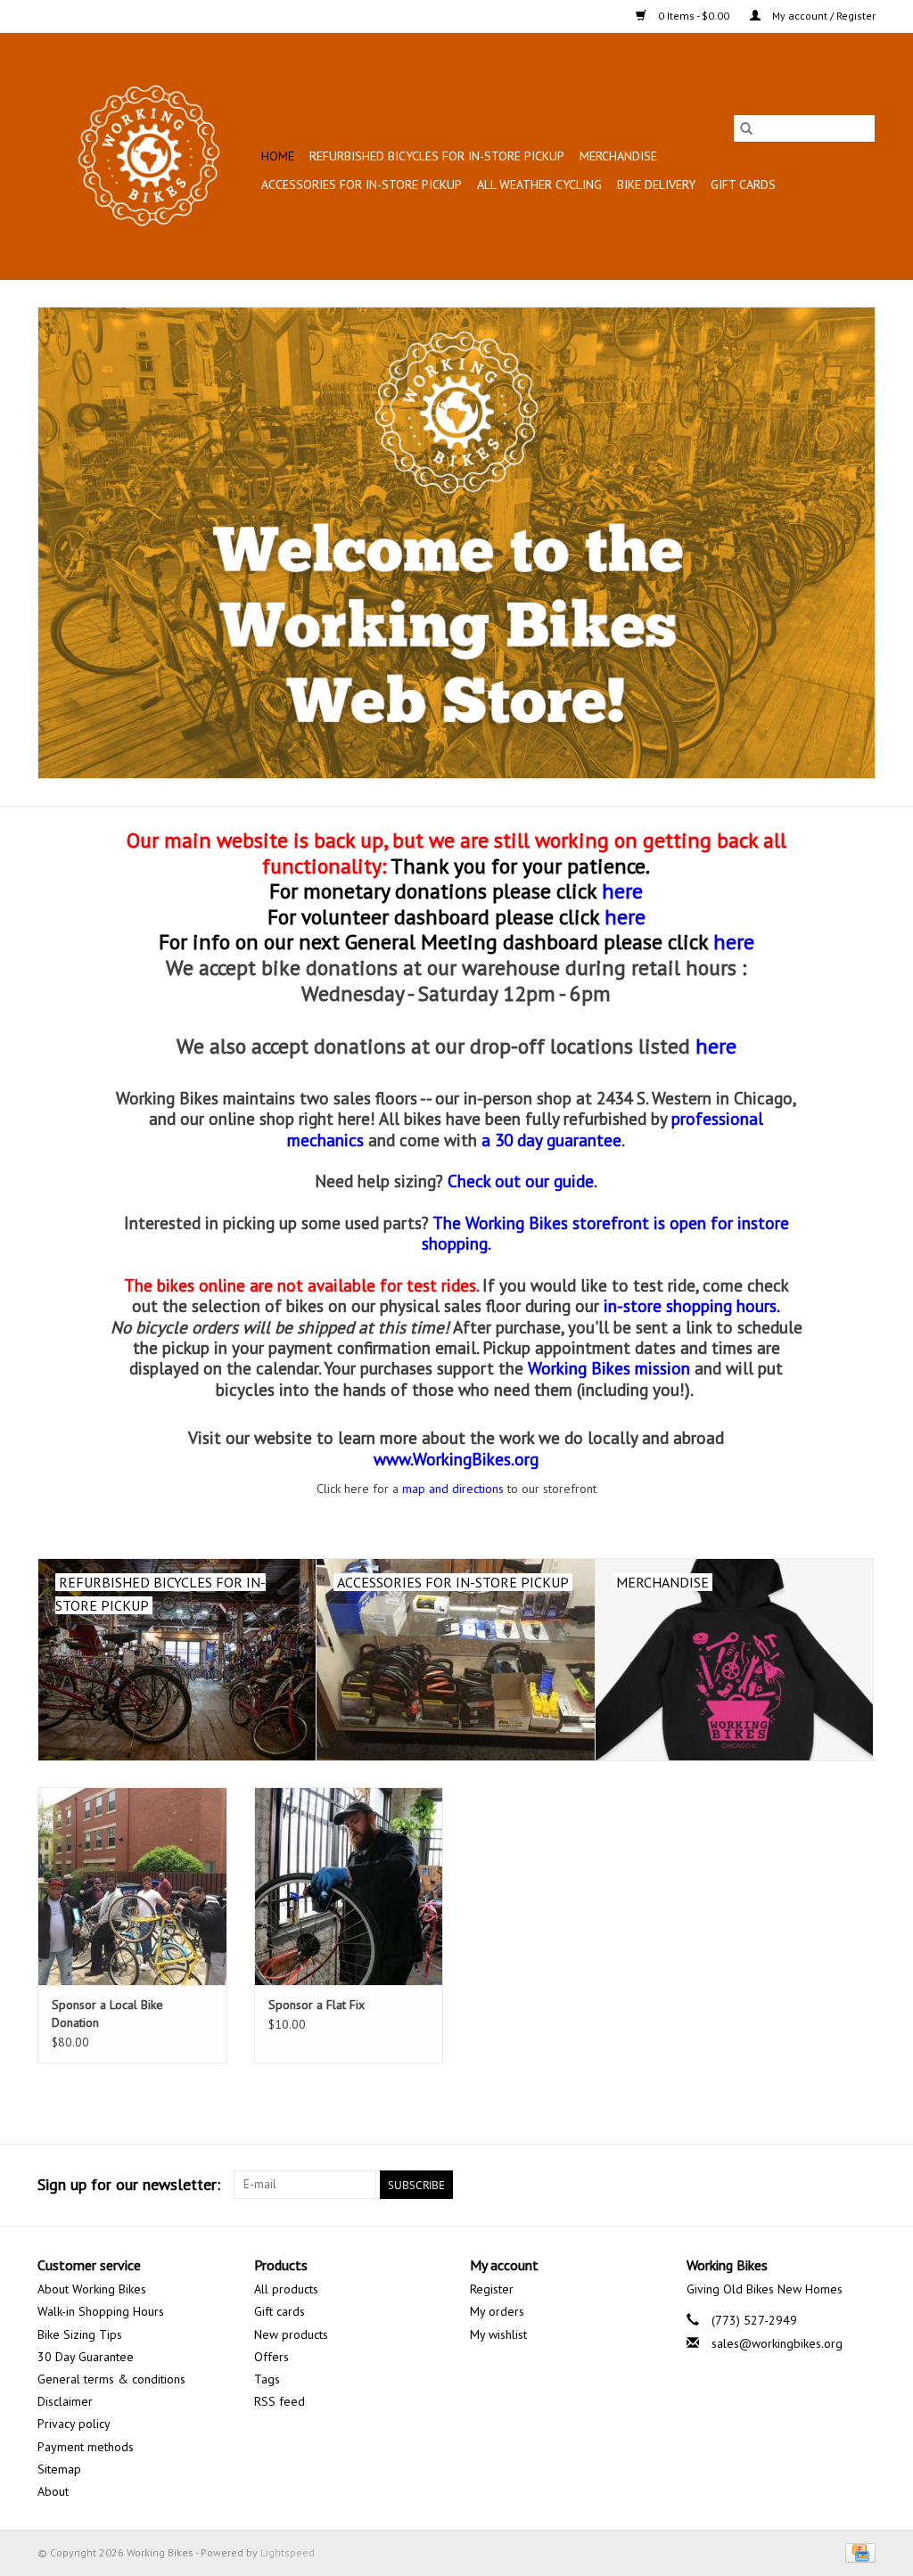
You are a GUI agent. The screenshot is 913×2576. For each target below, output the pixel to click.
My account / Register (823, 16)
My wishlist (498, 2334)
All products (286, 2289)
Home (278, 156)
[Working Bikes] (147, 156)
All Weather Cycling (539, 185)
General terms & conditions (111, 2379)
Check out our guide (521, 1181)
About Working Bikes (92, 2289)
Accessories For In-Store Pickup (362, 185)
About (53, 2491)
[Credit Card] (857, 2551)
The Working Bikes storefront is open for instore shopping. (605, 1233)
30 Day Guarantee (86, 2357)
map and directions (453, 1489)
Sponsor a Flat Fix (317, 2005)
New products (291, 2334)
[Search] (746, 128)
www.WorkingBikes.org (456, 1459)
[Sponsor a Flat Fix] (349, 1887)
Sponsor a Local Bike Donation (107, 2014)
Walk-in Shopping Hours (101, 2311)
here (625, 917)
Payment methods (86, 2447)
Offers (271, 2357)
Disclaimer (65, 2401)
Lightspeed (288, 2552)
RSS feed (280, 2401)
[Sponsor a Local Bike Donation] (132, 1887)
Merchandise (618, 156)
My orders (497, 2311)
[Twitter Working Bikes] (829, 2185)
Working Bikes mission (609, 1368)
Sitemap (59, 2469)
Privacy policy (74, 2424)
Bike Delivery (656, 185)
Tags (267, 2379)
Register (492, 2289)
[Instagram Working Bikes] (861, 2185)
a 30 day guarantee (551, 1140)
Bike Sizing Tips (80, 2334)
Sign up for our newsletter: (129, 2184)
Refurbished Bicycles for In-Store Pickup (437, 156)
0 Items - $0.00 (694, 16)
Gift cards (743, 185)
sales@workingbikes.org (777, 2343)
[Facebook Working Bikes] (797, 2185)
